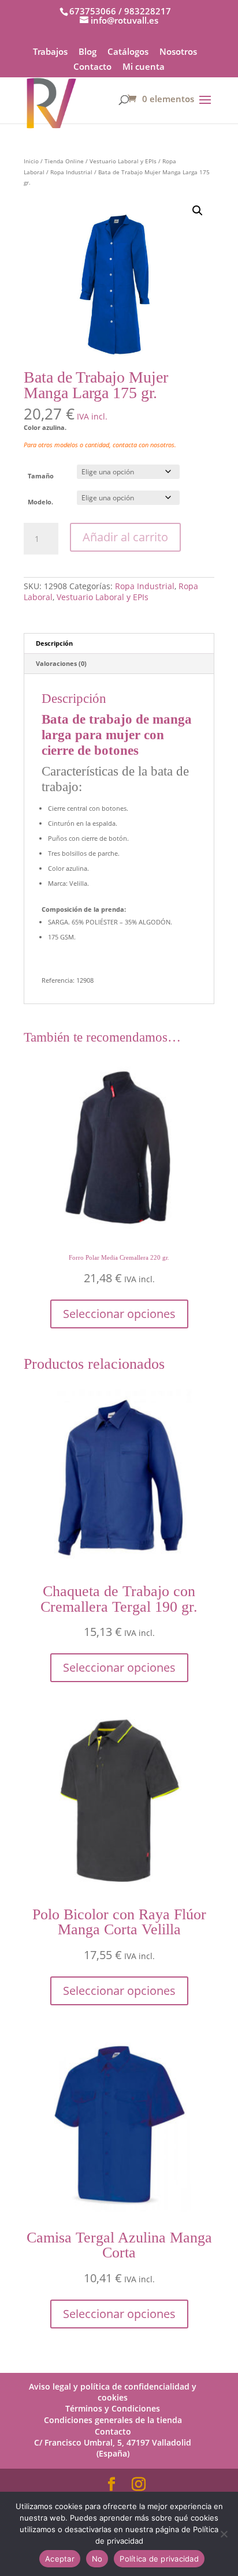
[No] (224, 2534)
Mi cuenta (144, 67)
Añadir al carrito (125, 537)
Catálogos (128, 52)
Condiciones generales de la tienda (113, 2420)
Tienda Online (64, 161)
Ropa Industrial (71, 172)
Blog (88, 52)
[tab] (119, 910)
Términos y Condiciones (113, 2408)
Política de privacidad (159, 2559)
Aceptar (60, 2559)
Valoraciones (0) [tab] (61, 663)
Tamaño (41, 476)
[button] (198, 211)
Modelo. (40, 502)
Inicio (31, 161)
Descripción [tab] (54, 643)
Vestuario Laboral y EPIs (123, 161)
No (97, 2559)
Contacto (92, 67)
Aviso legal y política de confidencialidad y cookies (113, 2392)
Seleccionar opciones (119, 1314)
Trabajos (50, 52)
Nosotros (178, 52)
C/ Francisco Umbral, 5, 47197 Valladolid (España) (113, 2448)
